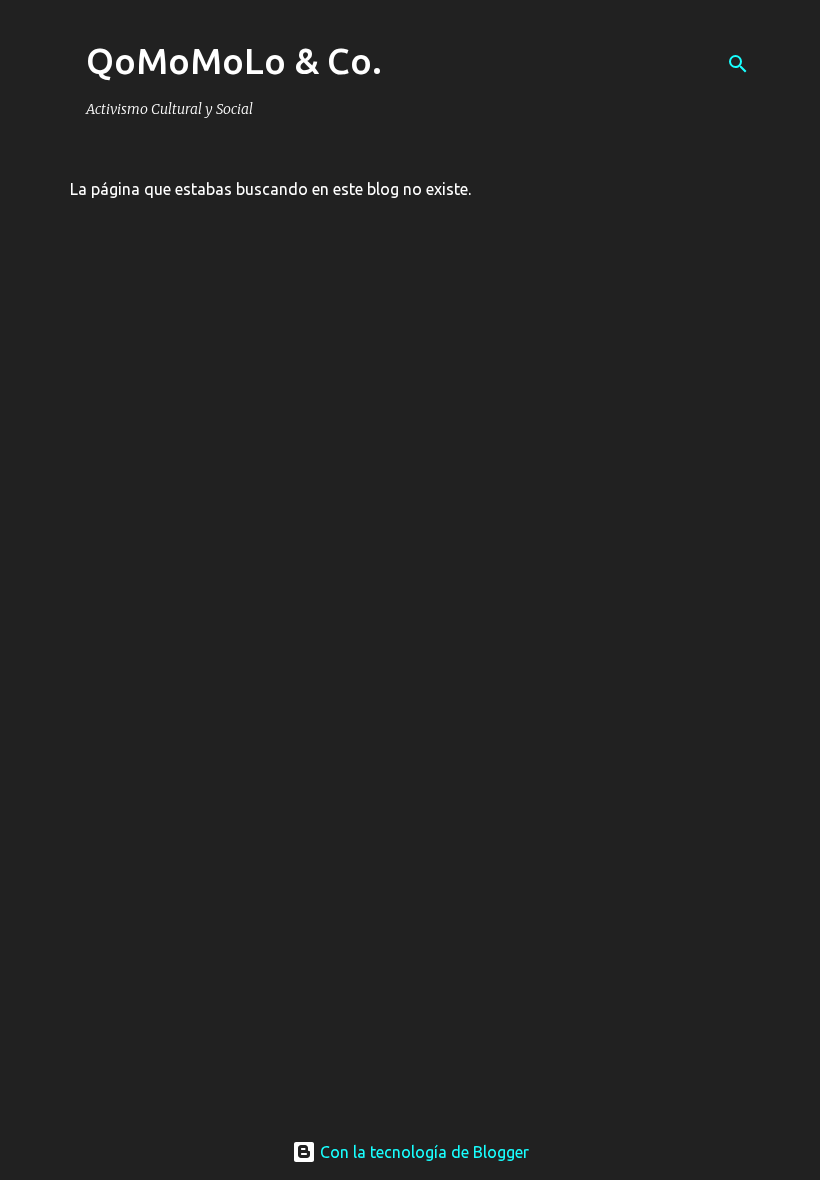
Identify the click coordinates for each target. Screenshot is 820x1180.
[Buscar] (738, 64)
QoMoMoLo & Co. (234, 60)
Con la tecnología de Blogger (422, 1152)
